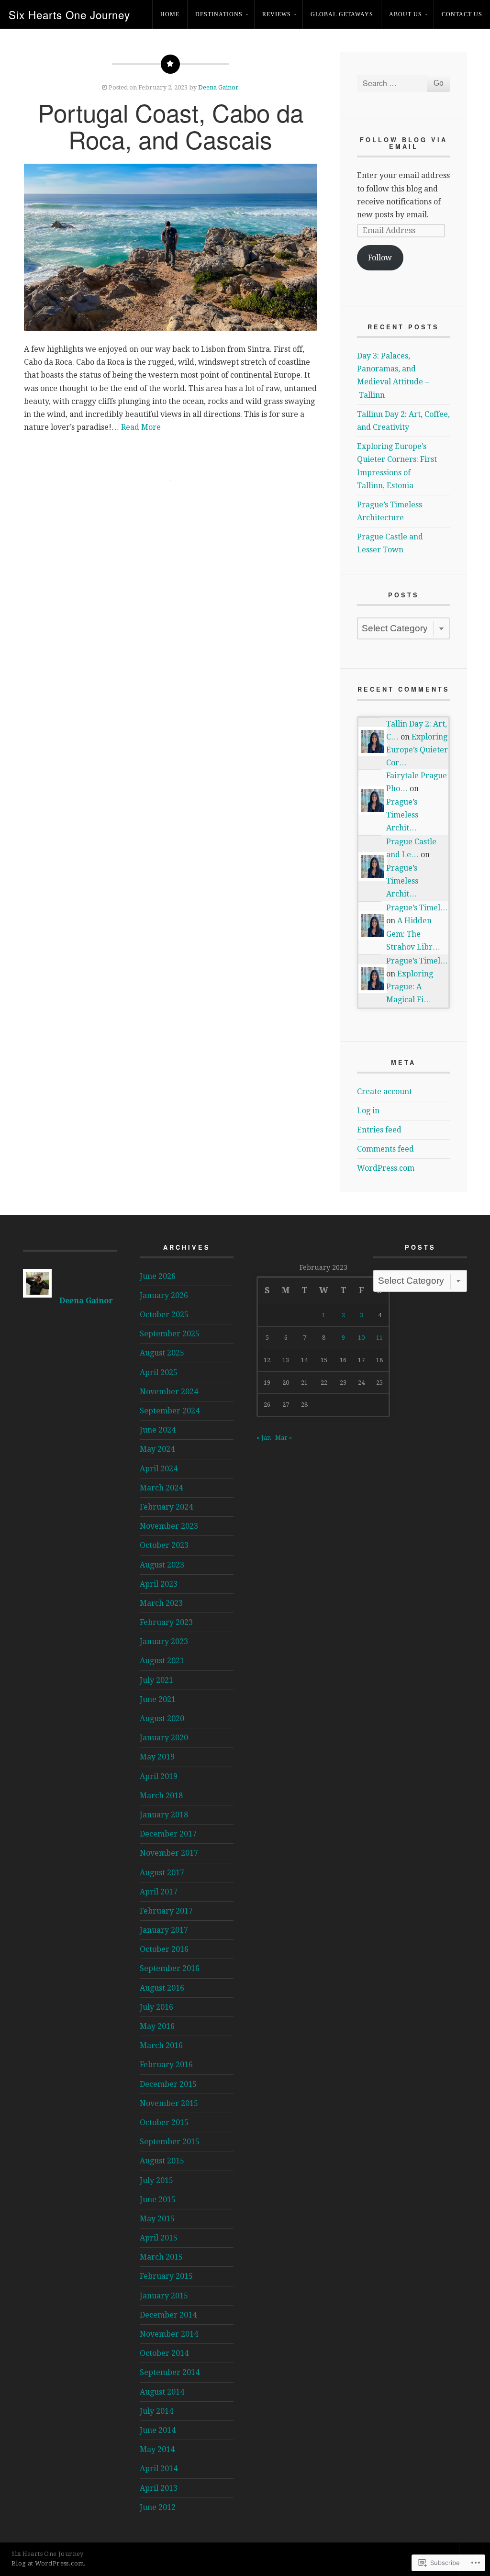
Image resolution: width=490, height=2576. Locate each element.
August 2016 (162, 1988)
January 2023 (164, 1641)
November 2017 (169, 1853)
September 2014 (170, 2372)
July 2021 (156, 1680)
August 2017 (162, 1873)
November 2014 (169, 2334)
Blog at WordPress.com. (49, 2563)
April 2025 (159, 1372)
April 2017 (159, 1892)
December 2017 (168, 1834)
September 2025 (170, 1334)
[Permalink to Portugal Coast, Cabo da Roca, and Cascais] (170, 247)
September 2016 (170, 1968)
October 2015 (164, 2122)
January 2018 (164, 1815)
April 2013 (159, 2488)
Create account (384, 1092)
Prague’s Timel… (417, 908)
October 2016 (164, 1949)
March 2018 (161, 1796)
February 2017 (166, 1911)
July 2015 (156, 2180)
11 (379, 1338)
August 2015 (162, 2161)
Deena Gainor (218, 87)
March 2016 (161, 2045)
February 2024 (166, 1507)
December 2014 (168, 2315)
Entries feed (379, 1130)
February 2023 (166, 1622)
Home (170, 14)
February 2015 (166, 2276)
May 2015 (157, 2219)
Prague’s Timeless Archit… (402, 815)
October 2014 (164, 2353)
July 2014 (156, 2411)
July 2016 (156, 2007)
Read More (141, 427)
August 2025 (162, 1353)
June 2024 (158, 1430)
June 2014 (158, 2430)
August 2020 (162, 1719)
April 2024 (159, 1469)
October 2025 (164, 1315)
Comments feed (385, 1149)
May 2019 (157, 1757)
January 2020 (164, 1738)
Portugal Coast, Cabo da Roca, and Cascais (171, 125)
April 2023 (159, 1584)
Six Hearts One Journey (69, 14)
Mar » (284, 1438)
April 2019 (159, 1776)
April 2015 (159, 2238)
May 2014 (157, 2449)
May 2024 (157, 1449)
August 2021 (162, 1661)
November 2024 (169, 1392)
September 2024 (170, 1411)
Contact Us (462, 14)
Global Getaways (342, 14)
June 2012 (158, 2507)
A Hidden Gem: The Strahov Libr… (413, 934)
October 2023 (164, 1545)
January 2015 (164, 2296)
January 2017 (164, 1930)
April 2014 (159, 2469)
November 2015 (169, 2103)
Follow (380, 258)
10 (361, 1338)
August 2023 (162, 1565)
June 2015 (158, 2200)
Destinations (219, 14)
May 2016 (157, 2026)
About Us (406, 14)
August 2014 (162, 2392)
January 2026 (164, 1295)
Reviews (277, 14)
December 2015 (168, 2084)
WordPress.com (386, 1168)
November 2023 (169, 1526)
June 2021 (158, 1699)
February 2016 (166, 2065)
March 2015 (161, 2257)
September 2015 (170, 2142)
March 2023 (161, 1603)
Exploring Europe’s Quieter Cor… (417, 750)
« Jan (264, 1438)
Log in (368, 1111)
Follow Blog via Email (404, 143)
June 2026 (158, 1276)
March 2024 (161, 1488)
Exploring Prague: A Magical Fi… (410, 987)
